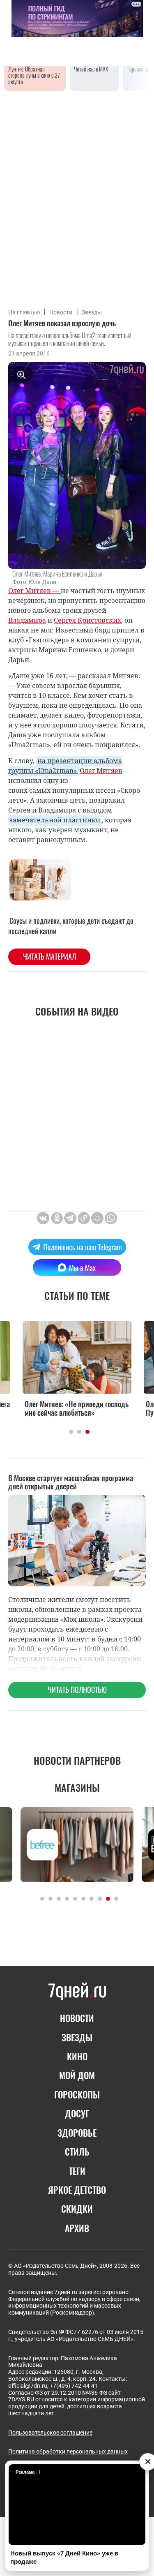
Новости (61, 312)
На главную (24, 312)
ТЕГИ (77, 2171)
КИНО (77, 2056)
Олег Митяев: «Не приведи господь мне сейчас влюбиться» (77, 1409)
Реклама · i (28, 2472)
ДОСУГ (77, 2113)
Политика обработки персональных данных (68, 2451)
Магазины (77, 1787)
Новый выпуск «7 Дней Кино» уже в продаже (64, 2557)
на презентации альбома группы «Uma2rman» (65, 766)
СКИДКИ (77, 2209)
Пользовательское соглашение (50, 2433)
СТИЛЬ (77, 2151)
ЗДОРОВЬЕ (77, 2133)
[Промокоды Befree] (77, 1845)
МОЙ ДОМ (77, 2075)
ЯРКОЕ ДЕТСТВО (77, 2190)
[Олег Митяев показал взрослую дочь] (84, 1218)
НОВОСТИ (77, 2018)
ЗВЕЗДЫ (77, 2037)
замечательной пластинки (55, 820)
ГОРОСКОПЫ (77, 2094)
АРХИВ (77, 2228)
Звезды (92, 312)
